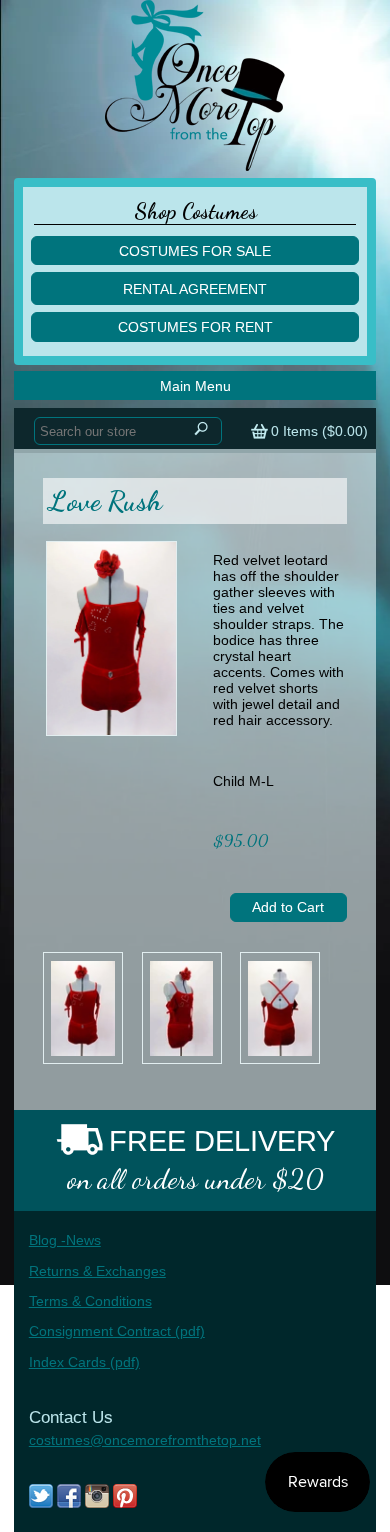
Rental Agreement (195, 289)
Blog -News (65, 1240)
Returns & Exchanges (97, 1271)
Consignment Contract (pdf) (117, 1331)
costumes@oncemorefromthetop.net (145, 1440)
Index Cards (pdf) (84, 1362)
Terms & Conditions (90, 1301)
